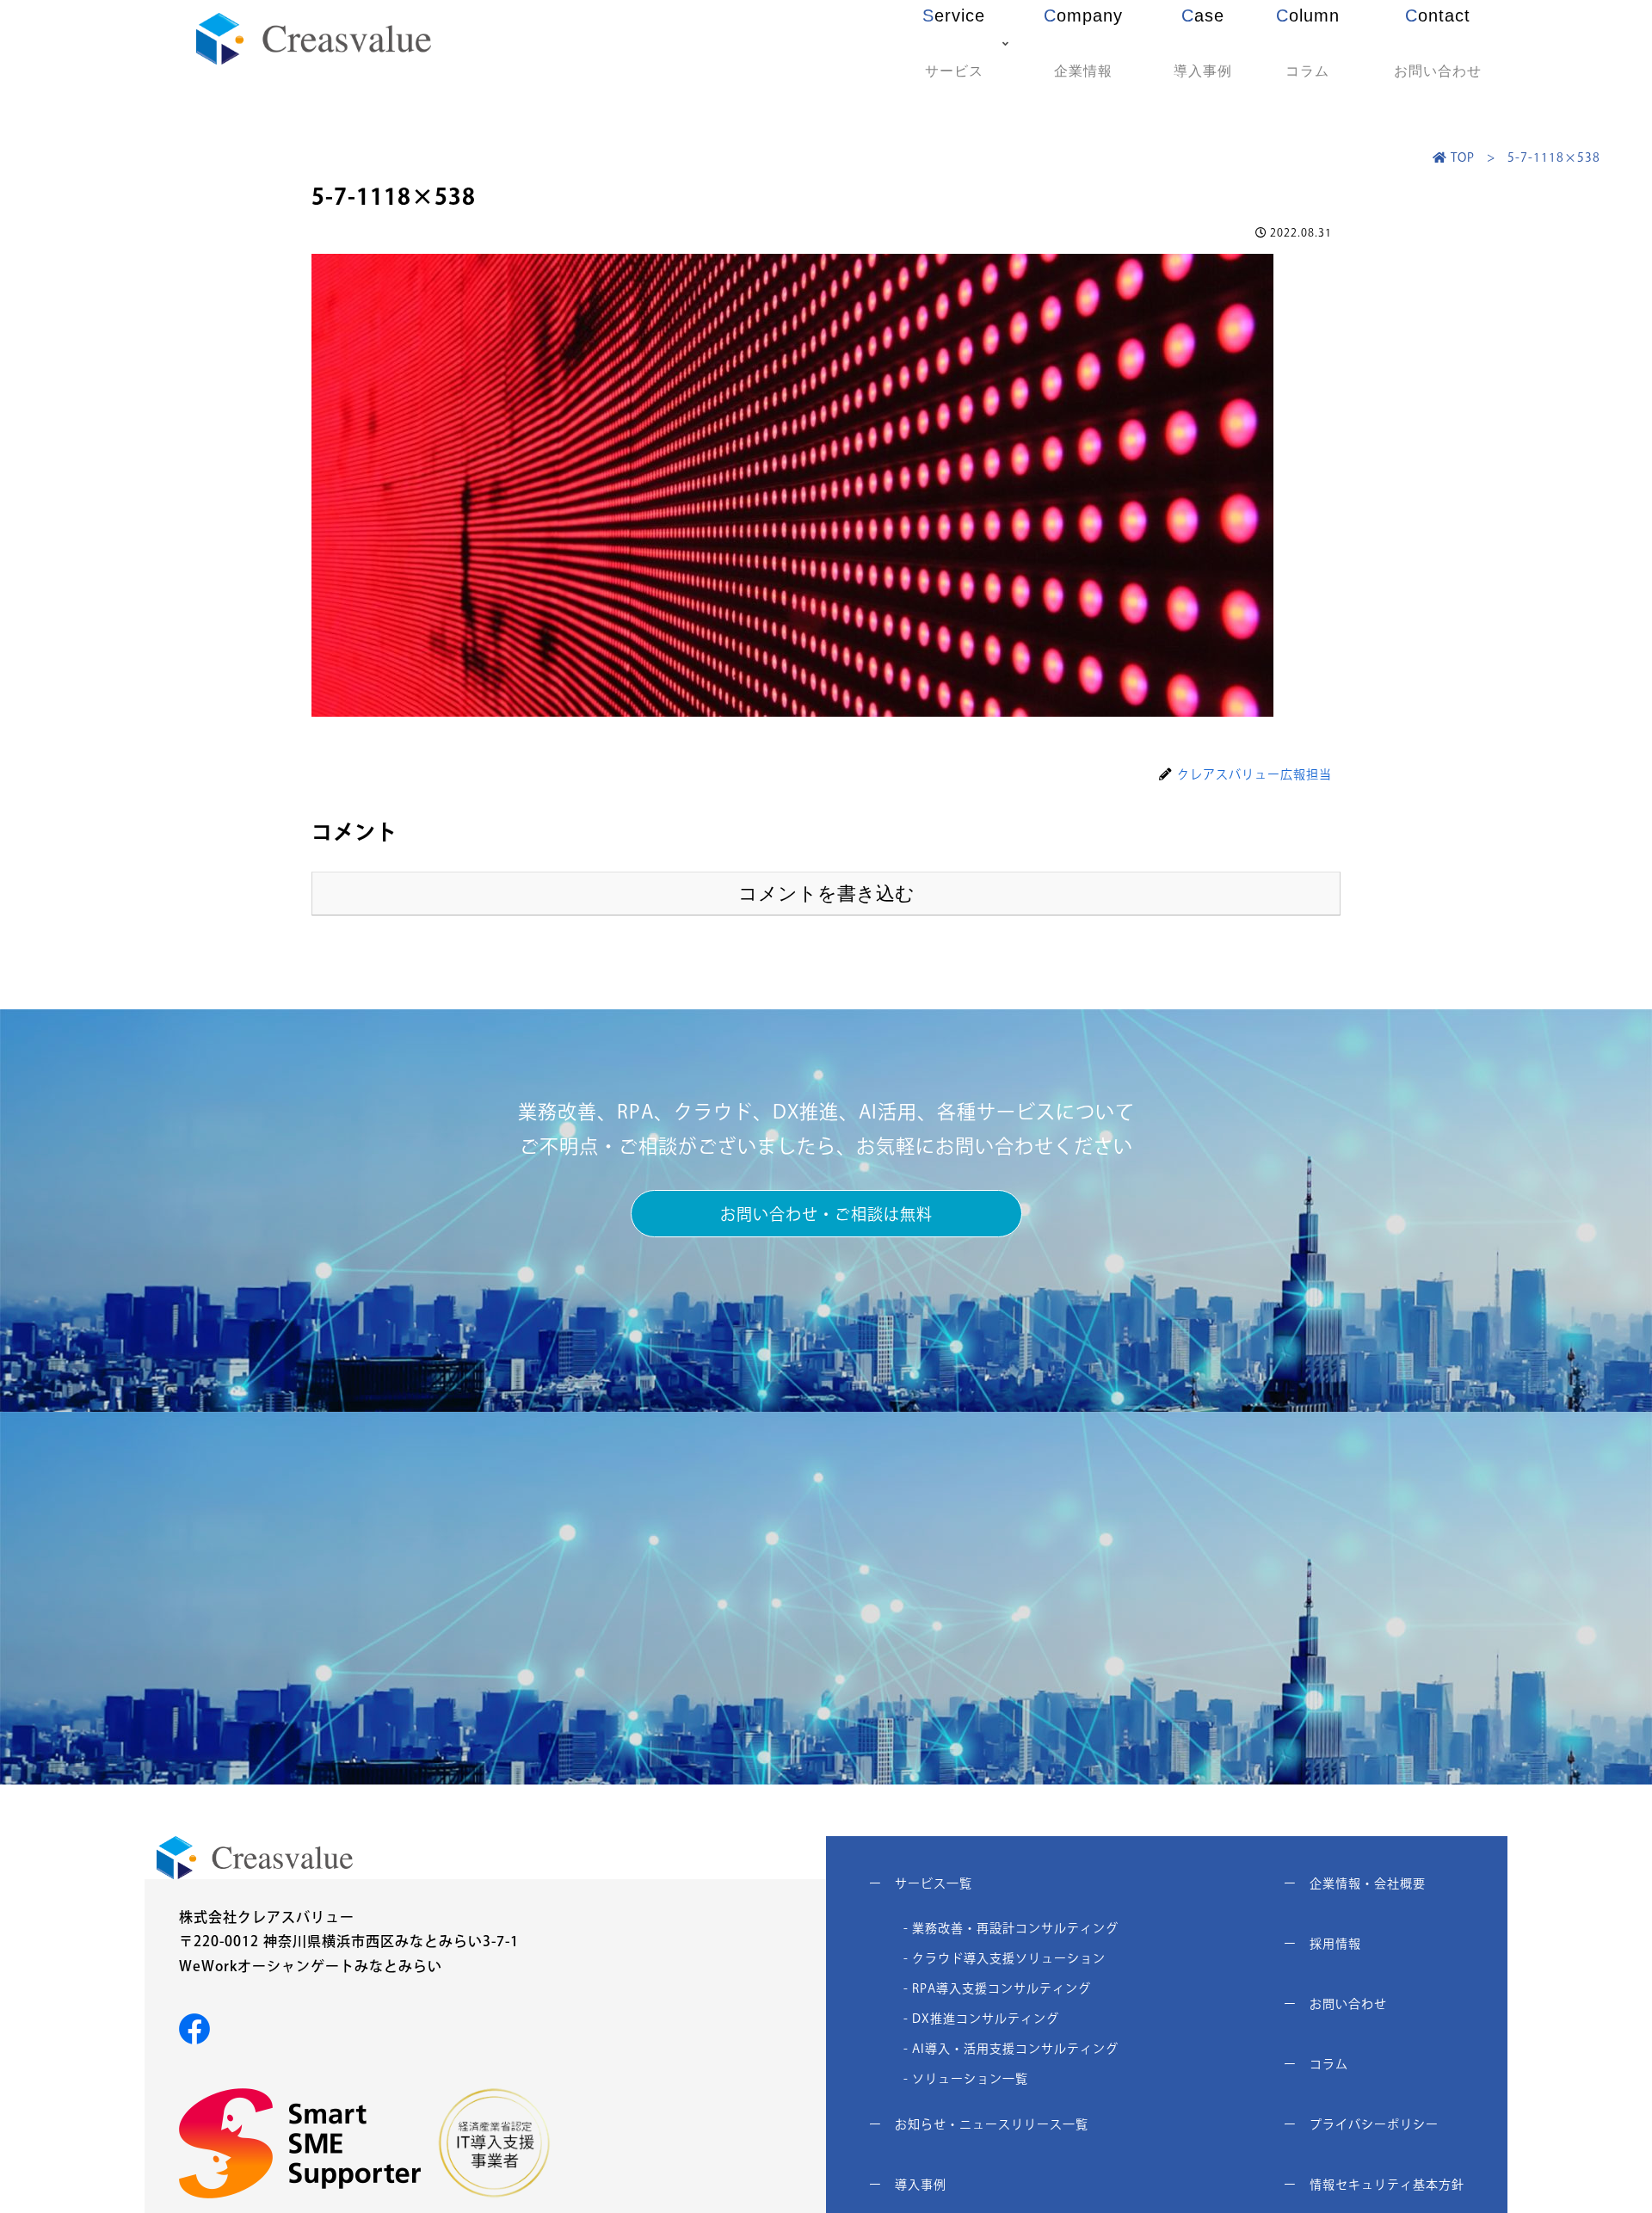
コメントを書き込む (826, 894)
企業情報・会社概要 (1355, 1883)
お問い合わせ (1335, 2004)
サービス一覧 (921, 1883)
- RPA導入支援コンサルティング (997, 1988)
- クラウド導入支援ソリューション (1005, 1958)
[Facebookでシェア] (194, 2027)
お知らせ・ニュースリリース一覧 (979, 2124)
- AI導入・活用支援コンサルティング (1011, 2049)
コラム (1316, 2064)
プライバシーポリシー (1361, 2124)
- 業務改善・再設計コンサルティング (1011, 1928)
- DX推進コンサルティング (981, 2019)
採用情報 (1322, 1944)
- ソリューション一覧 (966, 2079)
